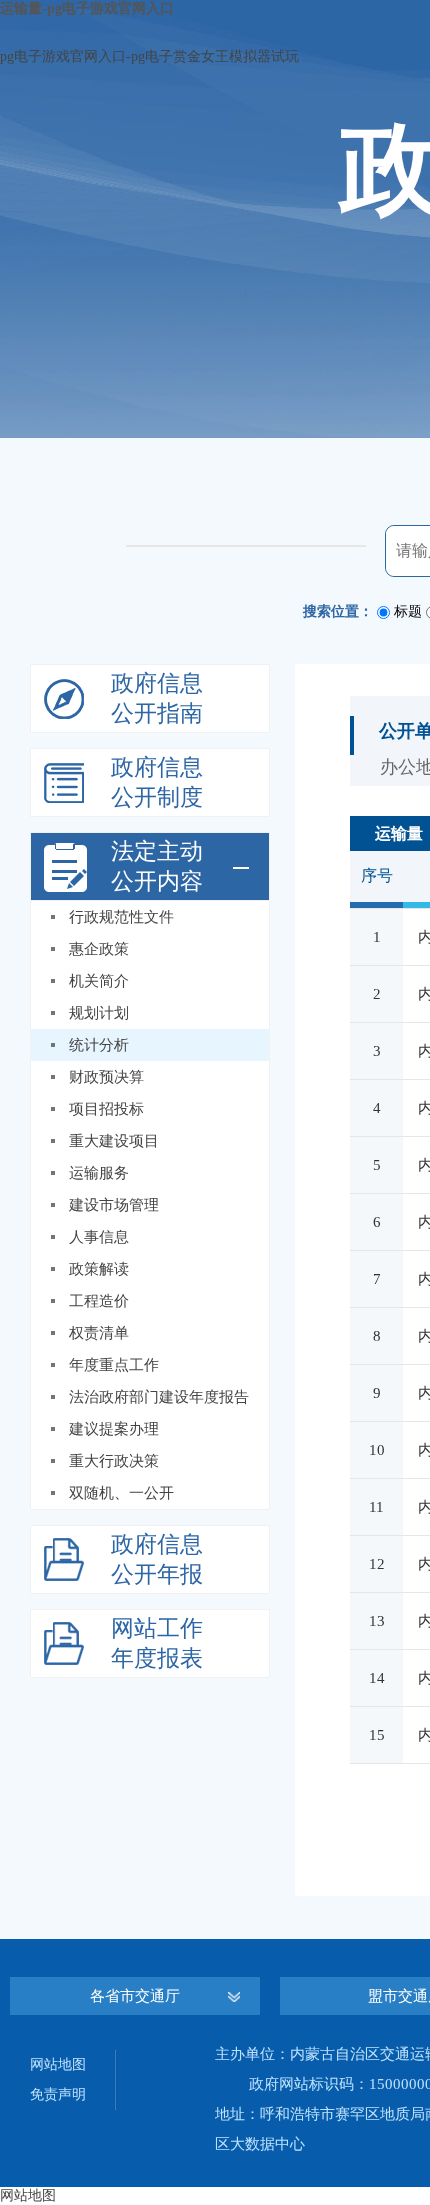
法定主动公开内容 (157, 866)
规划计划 (99, 1013)
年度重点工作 (114, 1365)
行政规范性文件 (121, 917)
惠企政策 (99, 949)
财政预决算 (106, 1077)
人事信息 (99, 1237)
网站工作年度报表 (157, 1643)
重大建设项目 (114, 1141)
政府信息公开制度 (157, 782)
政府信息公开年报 (157, 1559)
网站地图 (58, 2064)
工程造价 (99, 1301)
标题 (408, 611)
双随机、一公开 (121, 1493)
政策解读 (99, 1269)
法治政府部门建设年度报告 (159, 1397)
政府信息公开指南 (157, 698)
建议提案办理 (114, 1429)
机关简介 (99, 981)
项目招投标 (106, 1109)
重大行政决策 (114, 1461)
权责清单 (99, 1333)
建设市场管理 (114, 1205)
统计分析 (99, 1045)
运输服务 (99, 1173)
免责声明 (58, 2094)
